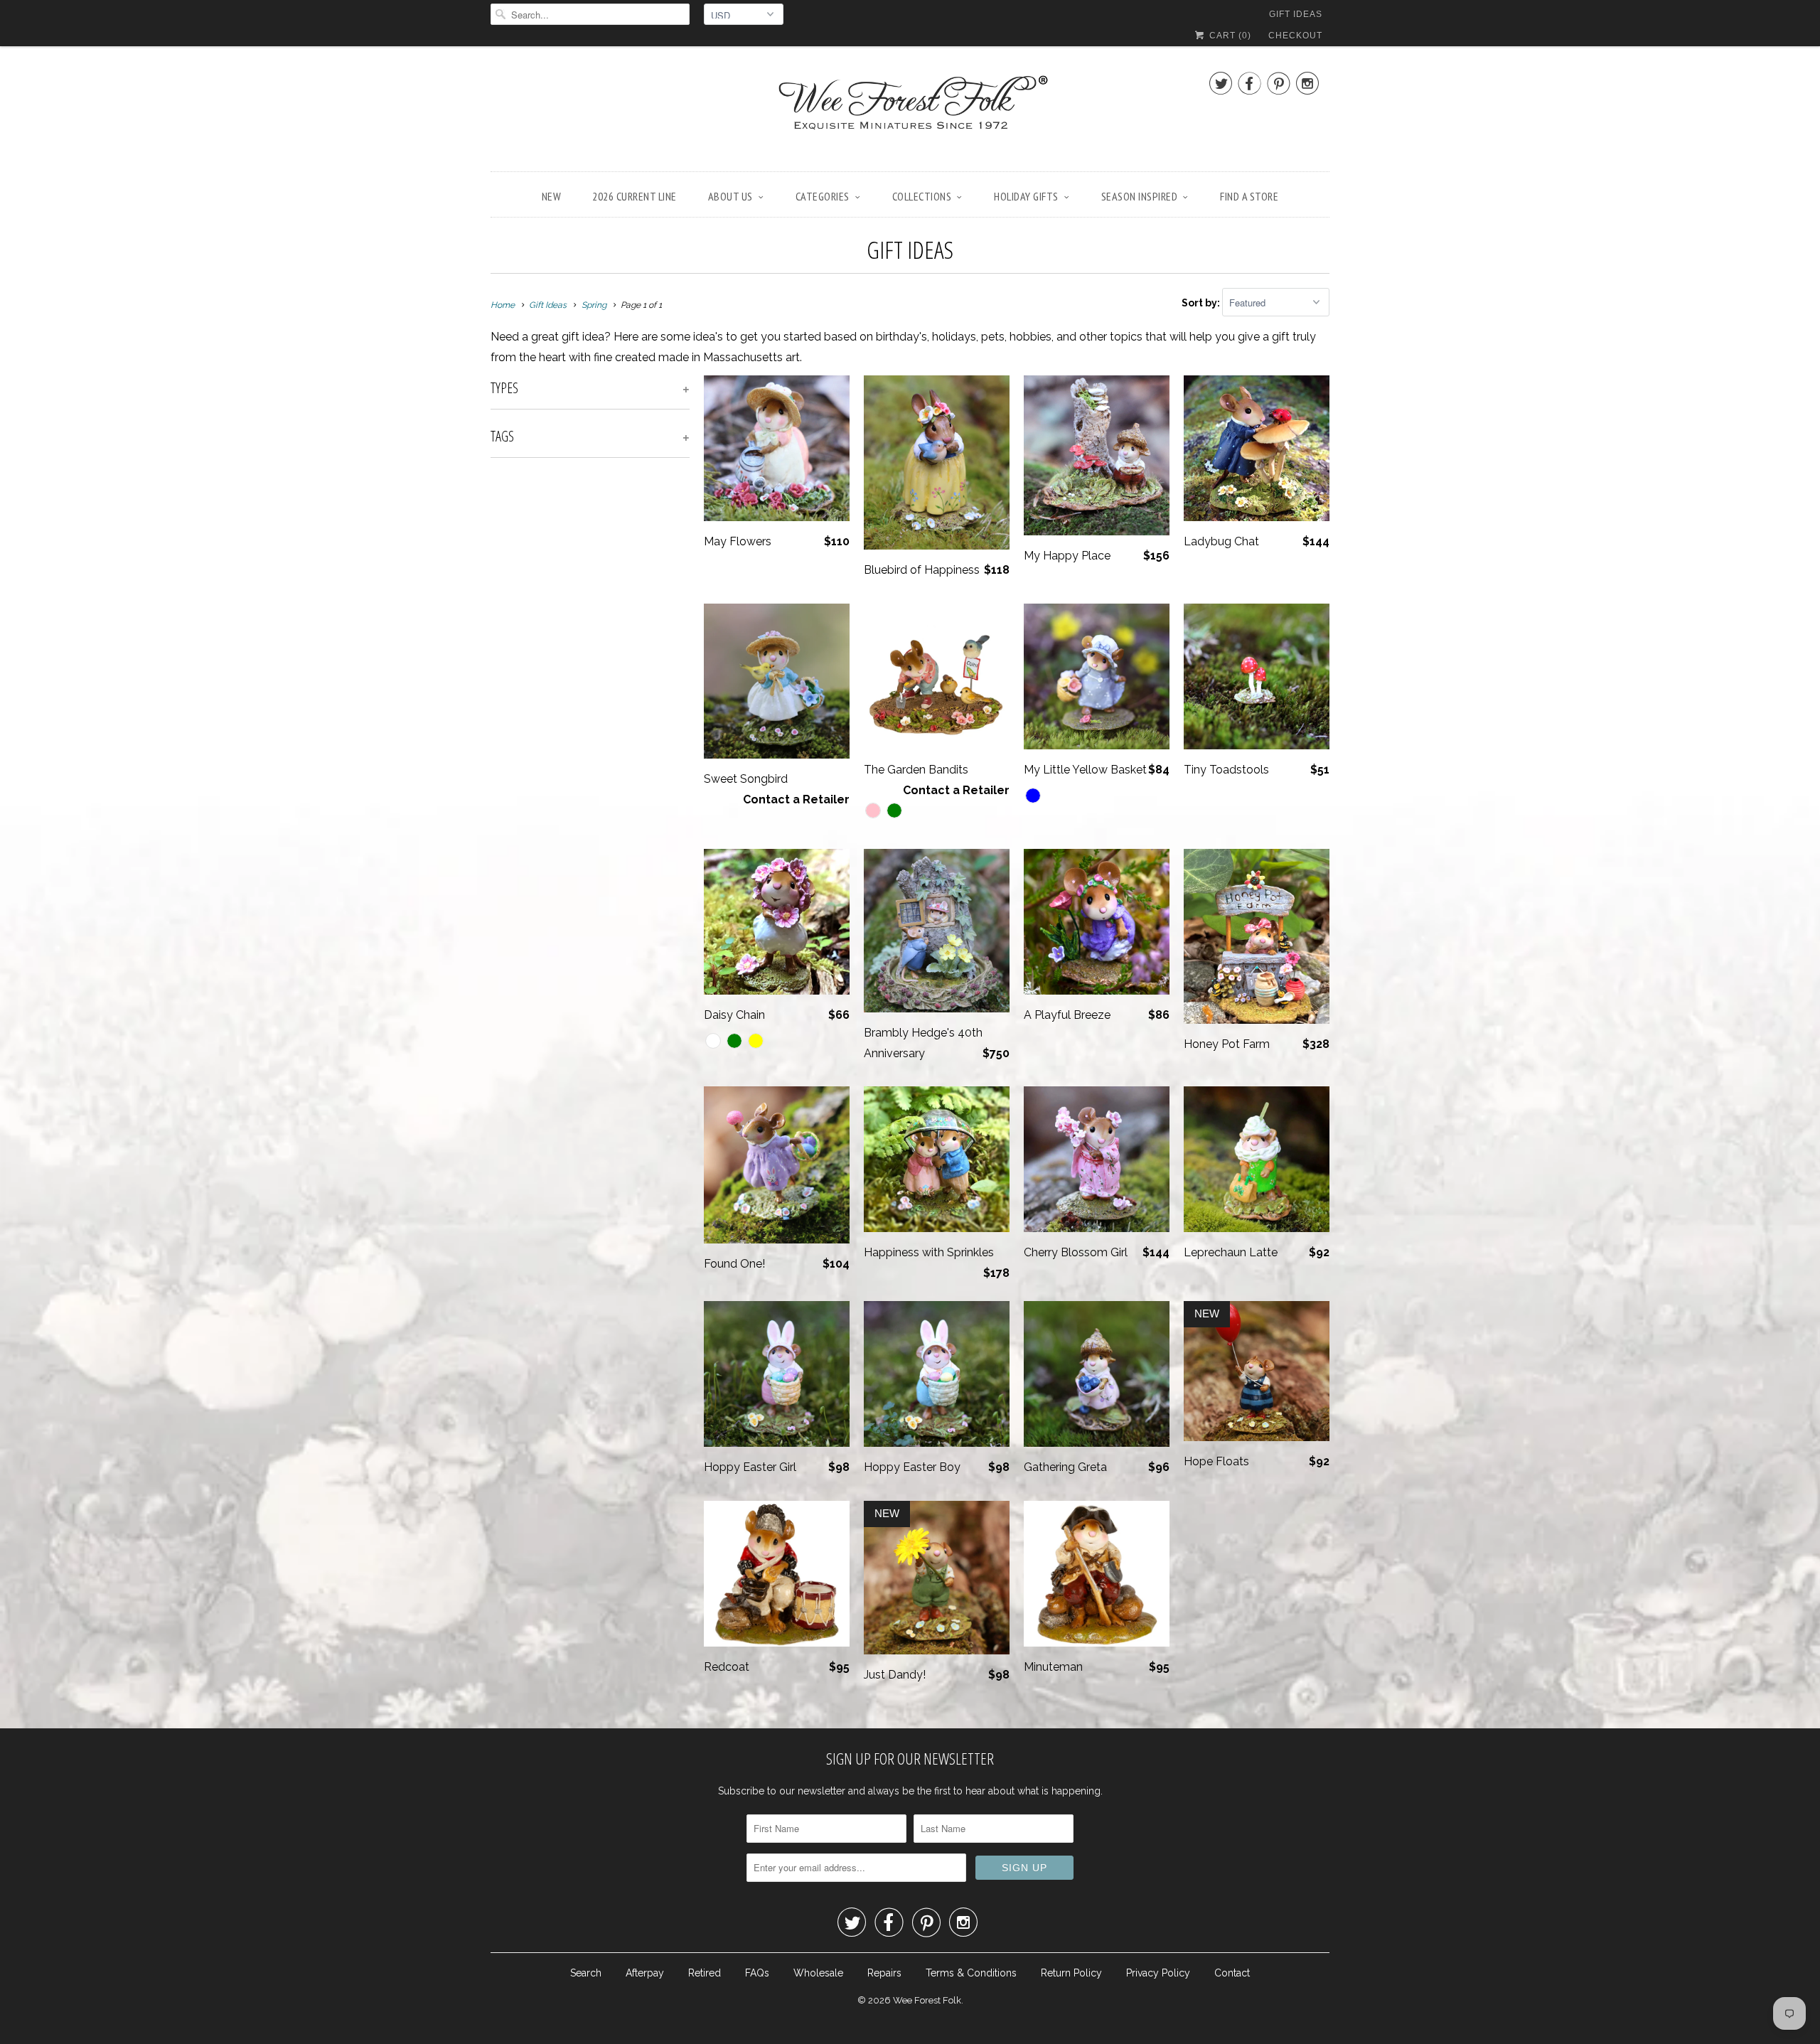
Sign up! (910, 1161)
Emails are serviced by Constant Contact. (1016, 1121)
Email (720, 935)
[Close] (1112, 834)
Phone (722, 1017)
